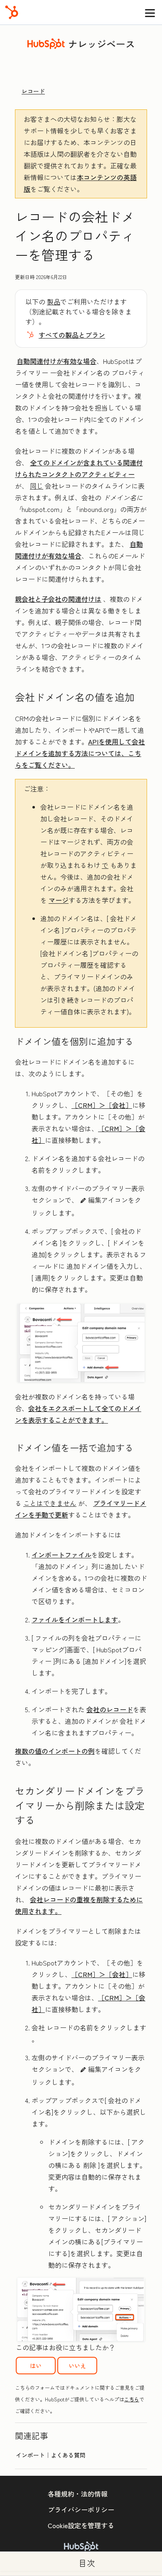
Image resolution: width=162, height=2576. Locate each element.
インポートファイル (61, 1555)
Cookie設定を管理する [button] (81, 2525)
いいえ (77, 2366)
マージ (59, 900)
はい (36, 2366)
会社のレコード (110, 1709)
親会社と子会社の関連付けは (58, 599)
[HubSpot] (12, 12)
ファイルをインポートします (75, 1619)
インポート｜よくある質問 (51, 2455)
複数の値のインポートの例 (55, 1751)
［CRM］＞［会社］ (102, 1105)
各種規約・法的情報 (78, 2494)
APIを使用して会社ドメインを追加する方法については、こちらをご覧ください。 (80, 753)
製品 (54, 302)
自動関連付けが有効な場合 (56, 361)
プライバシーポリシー (81, 2509)
